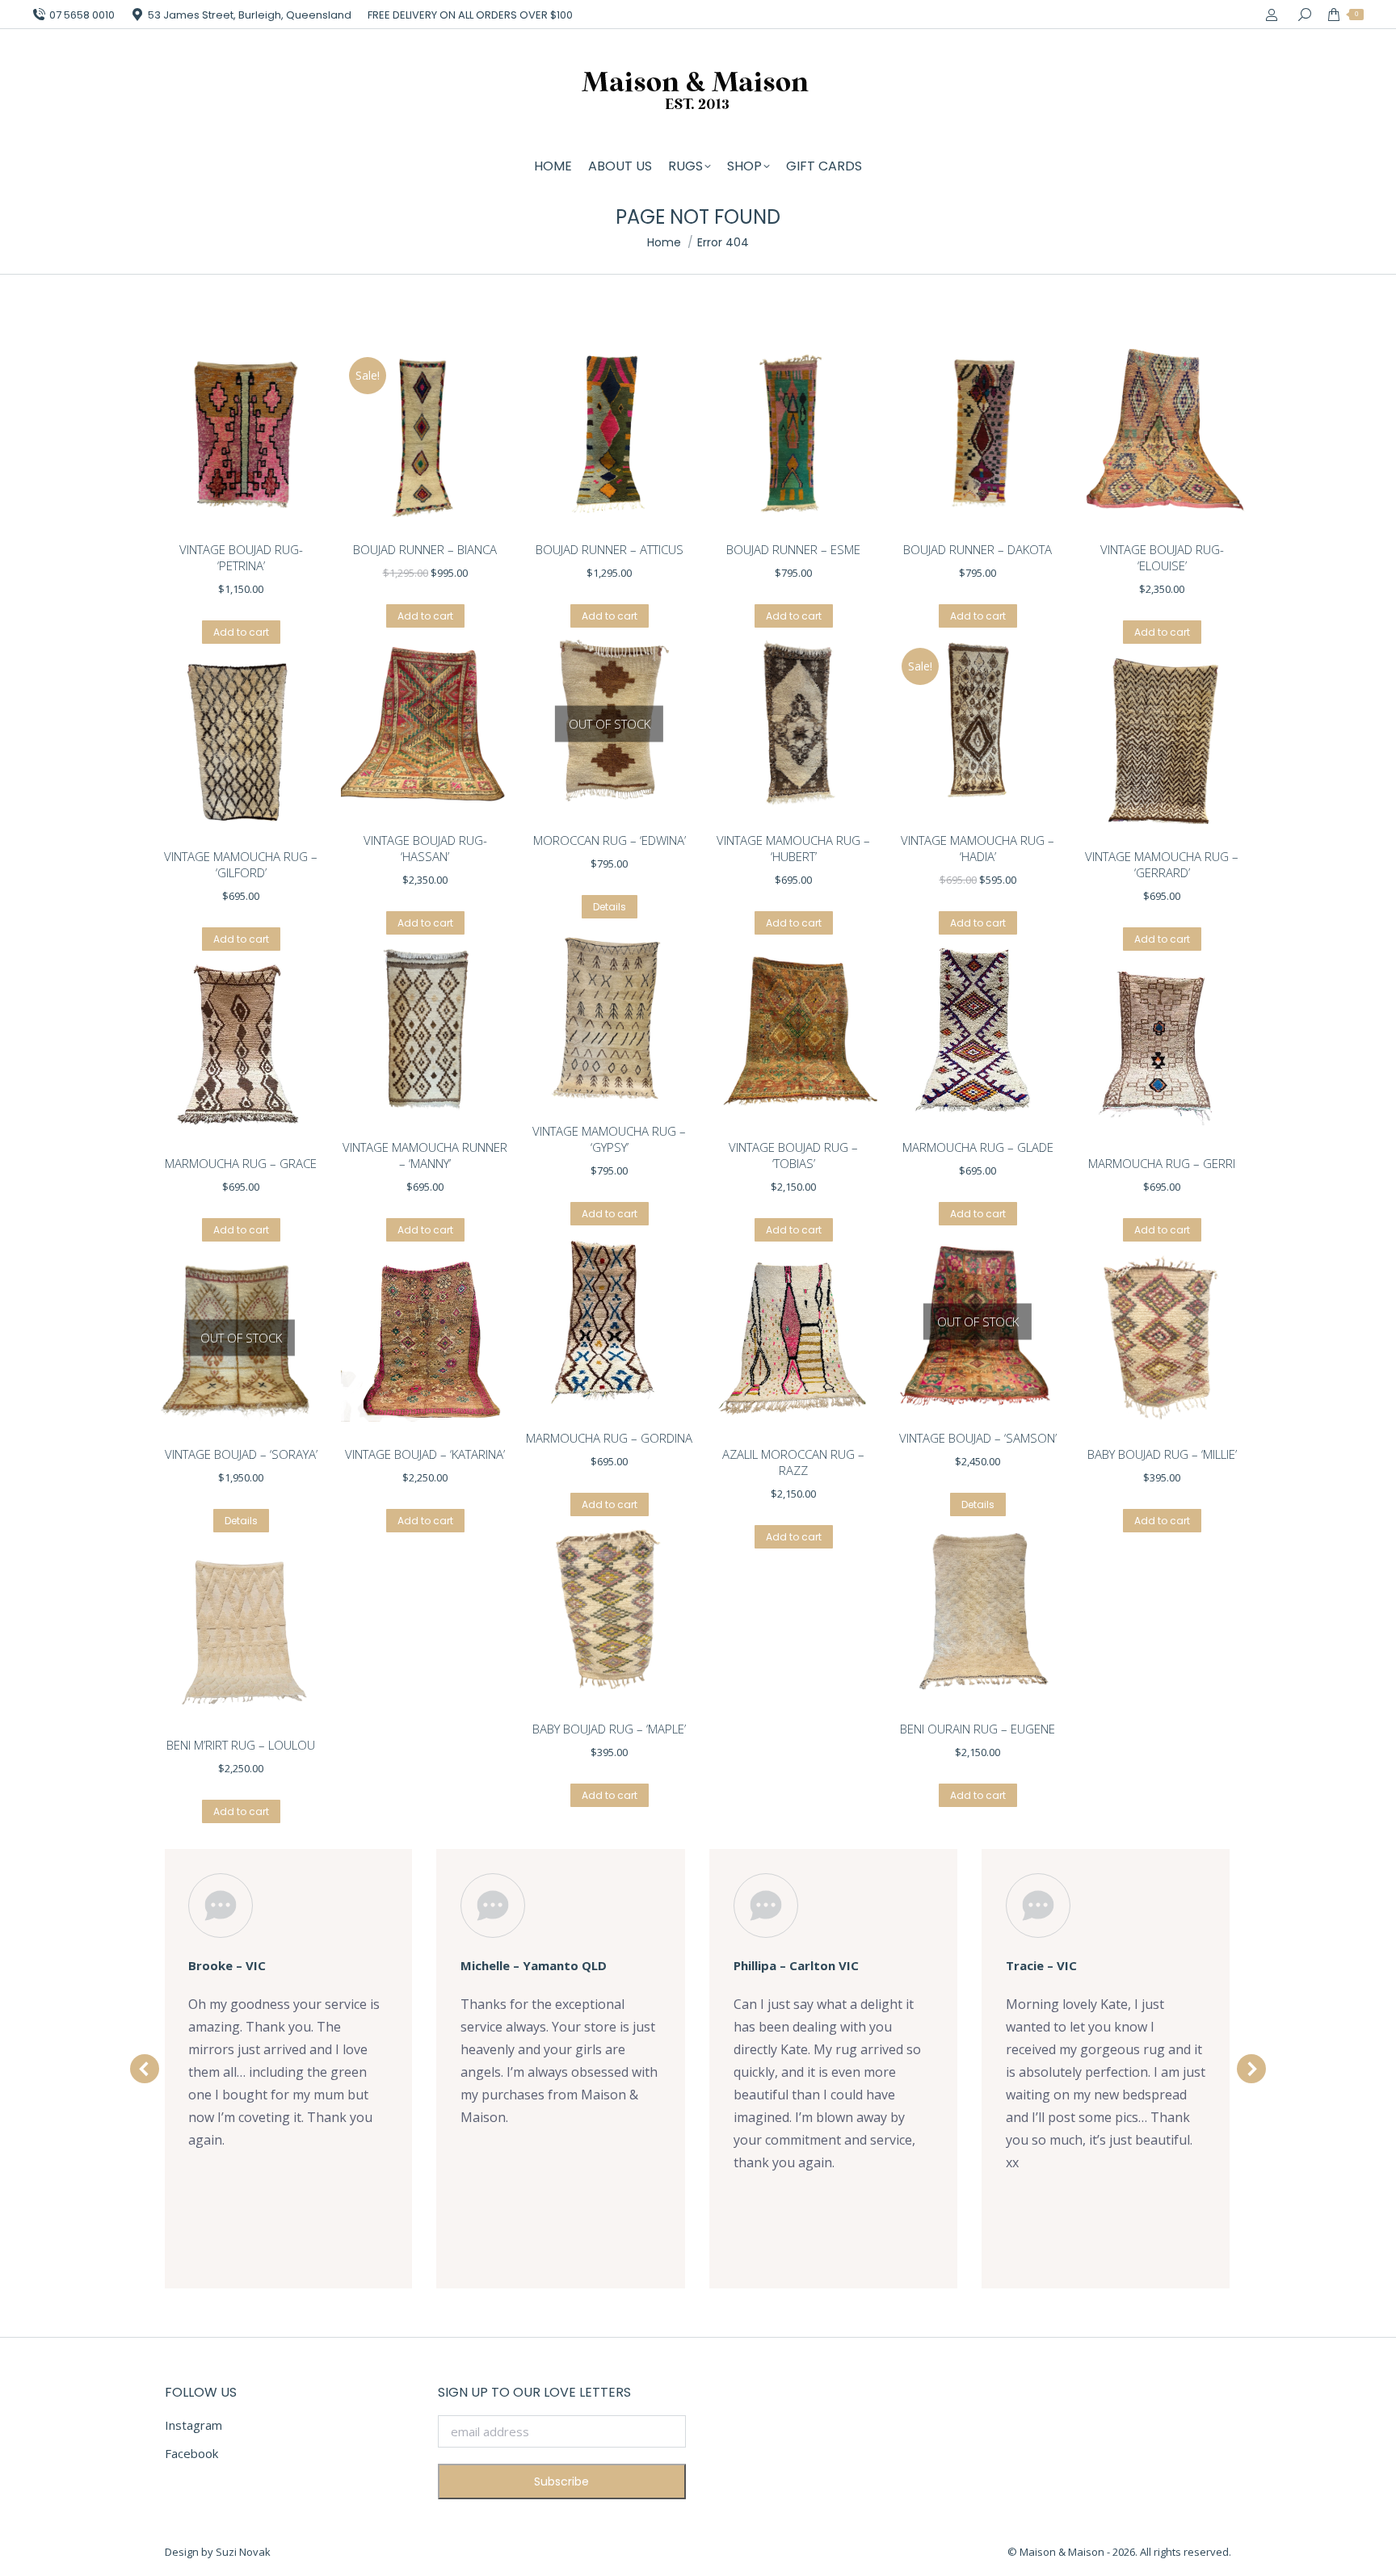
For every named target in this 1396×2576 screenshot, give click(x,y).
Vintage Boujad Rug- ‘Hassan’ (425, 848)
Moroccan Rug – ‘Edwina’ (610, 840)
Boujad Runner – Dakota (978, 549)
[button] (145, 2069)
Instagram (193, 2425)
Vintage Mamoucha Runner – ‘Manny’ (425, 1155)
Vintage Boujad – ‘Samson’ (978, 1438)
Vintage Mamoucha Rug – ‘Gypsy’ (609, 1139)
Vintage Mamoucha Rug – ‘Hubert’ (793, 848)
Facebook (191, 2453)
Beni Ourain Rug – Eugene (978, 1729)
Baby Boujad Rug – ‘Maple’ (609, 1729)
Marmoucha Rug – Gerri (1162, 1163)
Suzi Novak (243, 2552)
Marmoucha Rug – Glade (978, 1147)
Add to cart (241, 632)
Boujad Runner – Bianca (425, 549)
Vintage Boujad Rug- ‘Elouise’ (1162, 557)
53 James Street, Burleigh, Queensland (250, 15)
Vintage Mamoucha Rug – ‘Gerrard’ (1162, 864)
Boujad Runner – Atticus (610, 549)
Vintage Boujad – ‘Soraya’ (241, 1454)
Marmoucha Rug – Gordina (609, 1438)
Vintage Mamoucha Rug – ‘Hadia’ (978, 848)
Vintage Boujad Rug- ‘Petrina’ (241, 557)
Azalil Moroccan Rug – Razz (793, 1462)
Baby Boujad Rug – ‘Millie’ (1162, 1454)
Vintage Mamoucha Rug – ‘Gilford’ (241, 864)
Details (610, 907)
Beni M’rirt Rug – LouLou (241, 1745)
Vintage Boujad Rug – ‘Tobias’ (793, 1155)
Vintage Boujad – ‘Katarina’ (425, 1454)
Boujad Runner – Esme (793, 549)
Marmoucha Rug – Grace (241, 1163)
